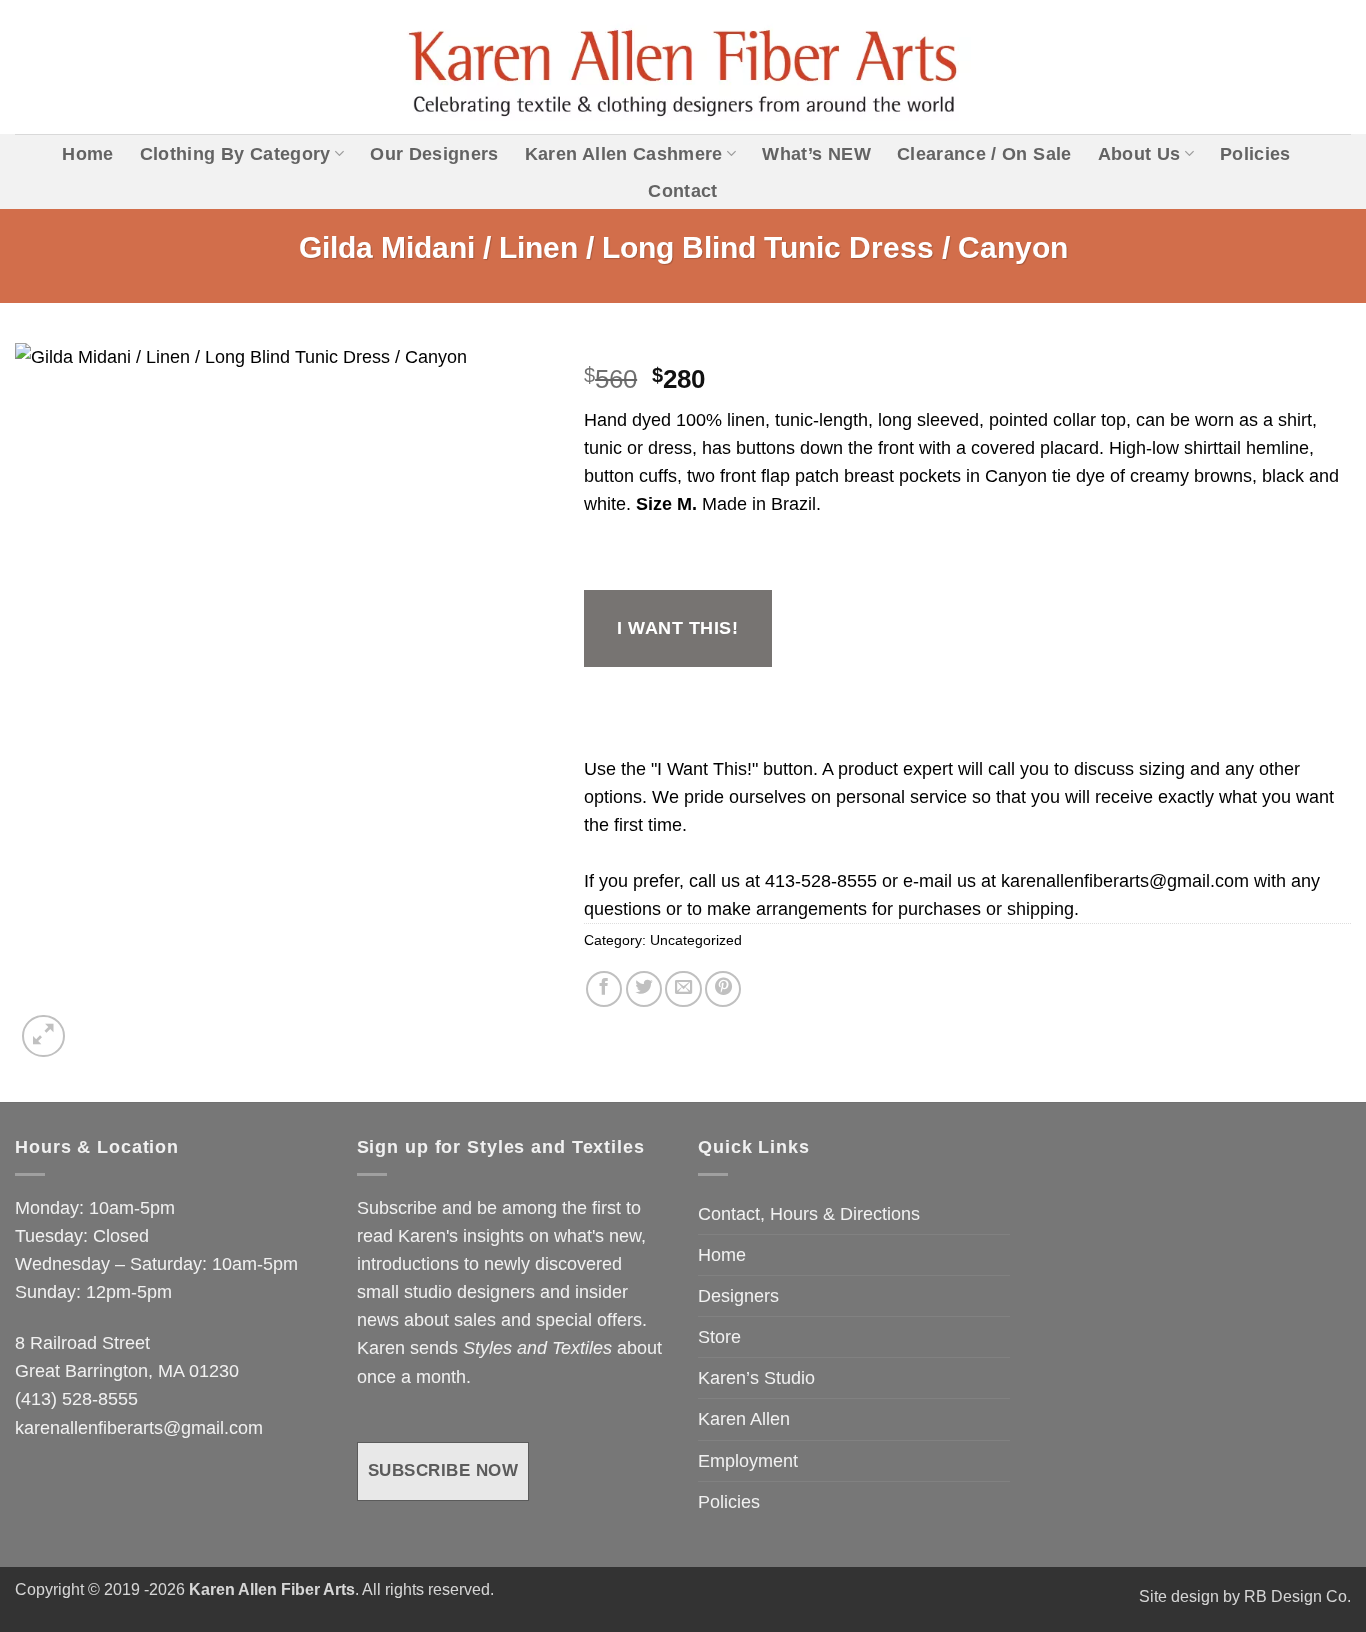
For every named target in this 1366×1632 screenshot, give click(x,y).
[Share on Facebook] (604, 989)
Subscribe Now (443, 1470)
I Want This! (677, 628)
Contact (682, 191)
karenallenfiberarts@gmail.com (1125, 881)
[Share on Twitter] (644, 989)
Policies (1255, 154)
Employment (748, 1461)
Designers (738, 1296)
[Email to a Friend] (683, 989)
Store (719, 1337)
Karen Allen (744, 1419)
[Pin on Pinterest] (723, 989)
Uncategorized (696, 940)
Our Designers (434, 154)
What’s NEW (816, 154)
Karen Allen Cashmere (624, 154)
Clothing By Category (235, 154)
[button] (43, 1036)
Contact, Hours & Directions (809, 1214)
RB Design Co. (1297, 1596)
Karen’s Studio (756, 1378)
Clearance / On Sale (984, 154)
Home (87, 154)
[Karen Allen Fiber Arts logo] (683, 67)
